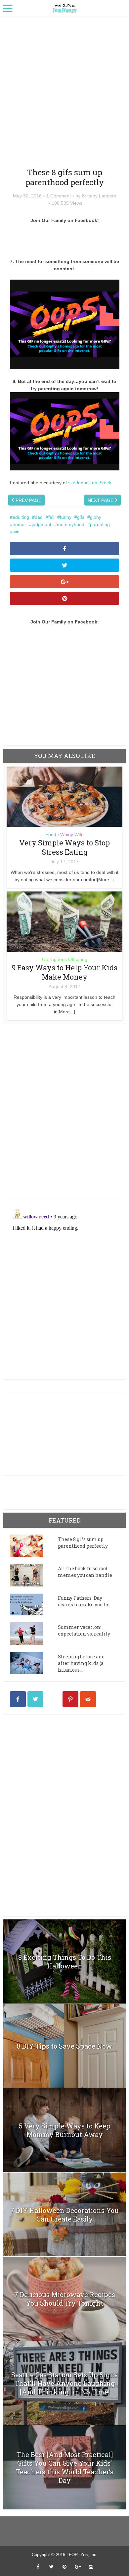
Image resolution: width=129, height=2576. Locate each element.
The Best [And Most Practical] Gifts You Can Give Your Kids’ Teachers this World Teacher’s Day (65, 2467)
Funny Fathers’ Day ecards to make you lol (84, 1601)
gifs (81, 517)
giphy (96, 517)
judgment (42, 524)
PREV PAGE (28, 500)
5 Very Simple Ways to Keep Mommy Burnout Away (65, 2130)
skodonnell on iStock (90, 483)
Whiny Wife (72, 834)
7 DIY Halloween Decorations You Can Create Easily (64, 2215)
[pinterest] (70, 1699)
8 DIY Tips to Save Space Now (64, 2046)
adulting (21, 517)
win (16, 532)
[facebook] (18, 1699)
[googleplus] (53, 1699)
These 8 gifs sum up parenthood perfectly (83, 1543)
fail (51, 517)
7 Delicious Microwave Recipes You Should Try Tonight (65, 2299)
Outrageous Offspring (65, 959)
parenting (100, 524)
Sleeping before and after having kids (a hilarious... (81, 1663)
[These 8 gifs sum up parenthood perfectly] (34, 1546)
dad (39, 517)
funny (66, 517)
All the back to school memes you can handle (85, 1572)
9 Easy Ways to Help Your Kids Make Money (64, 972)
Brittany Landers (99, 196)
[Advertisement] (64, 91)
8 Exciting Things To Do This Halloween (65, 1961)
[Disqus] (65, 1110)
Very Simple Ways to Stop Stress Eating (64, 847)
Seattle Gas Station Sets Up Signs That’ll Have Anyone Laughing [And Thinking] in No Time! (64, 2383)
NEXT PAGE (101, 500)
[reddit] (88, 1699)
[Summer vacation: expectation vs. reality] (34, 1634)
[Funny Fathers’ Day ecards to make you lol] (34, 1604)
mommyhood (71, 524)
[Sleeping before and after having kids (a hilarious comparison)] (34, 1663)
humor (19, 524)
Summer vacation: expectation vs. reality (84, 1630)
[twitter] (35, 1699)
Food (51, 834)
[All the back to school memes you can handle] (34, 1575)
